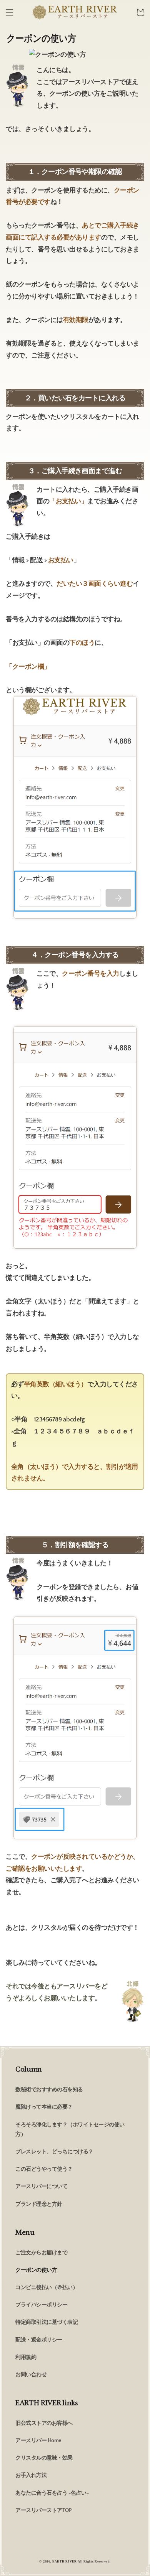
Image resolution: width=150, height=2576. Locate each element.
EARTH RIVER (65, 2562)
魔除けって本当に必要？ (44, 2107)
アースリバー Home (38, 2441)
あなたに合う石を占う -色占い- (52, 2493)
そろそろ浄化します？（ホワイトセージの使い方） (70, 2130)
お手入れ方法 (31, 2475)
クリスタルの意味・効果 (44, 2458)
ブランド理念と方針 (39, 2204)
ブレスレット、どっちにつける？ (54, 2152)
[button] (10, 12)
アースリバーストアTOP (43, 2510)
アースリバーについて (41, 2187)
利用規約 (26, 2357)
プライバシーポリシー (41, 2305)
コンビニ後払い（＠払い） (47, 2288)
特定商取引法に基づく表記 (47, 2322)
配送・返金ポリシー (39, 2340)
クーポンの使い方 (36, 2270)
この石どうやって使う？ (44, 2169)
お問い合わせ (31, 2375)
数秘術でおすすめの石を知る (49, 2090)
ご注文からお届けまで (41, 2253)
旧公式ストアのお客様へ (44, 2423)
